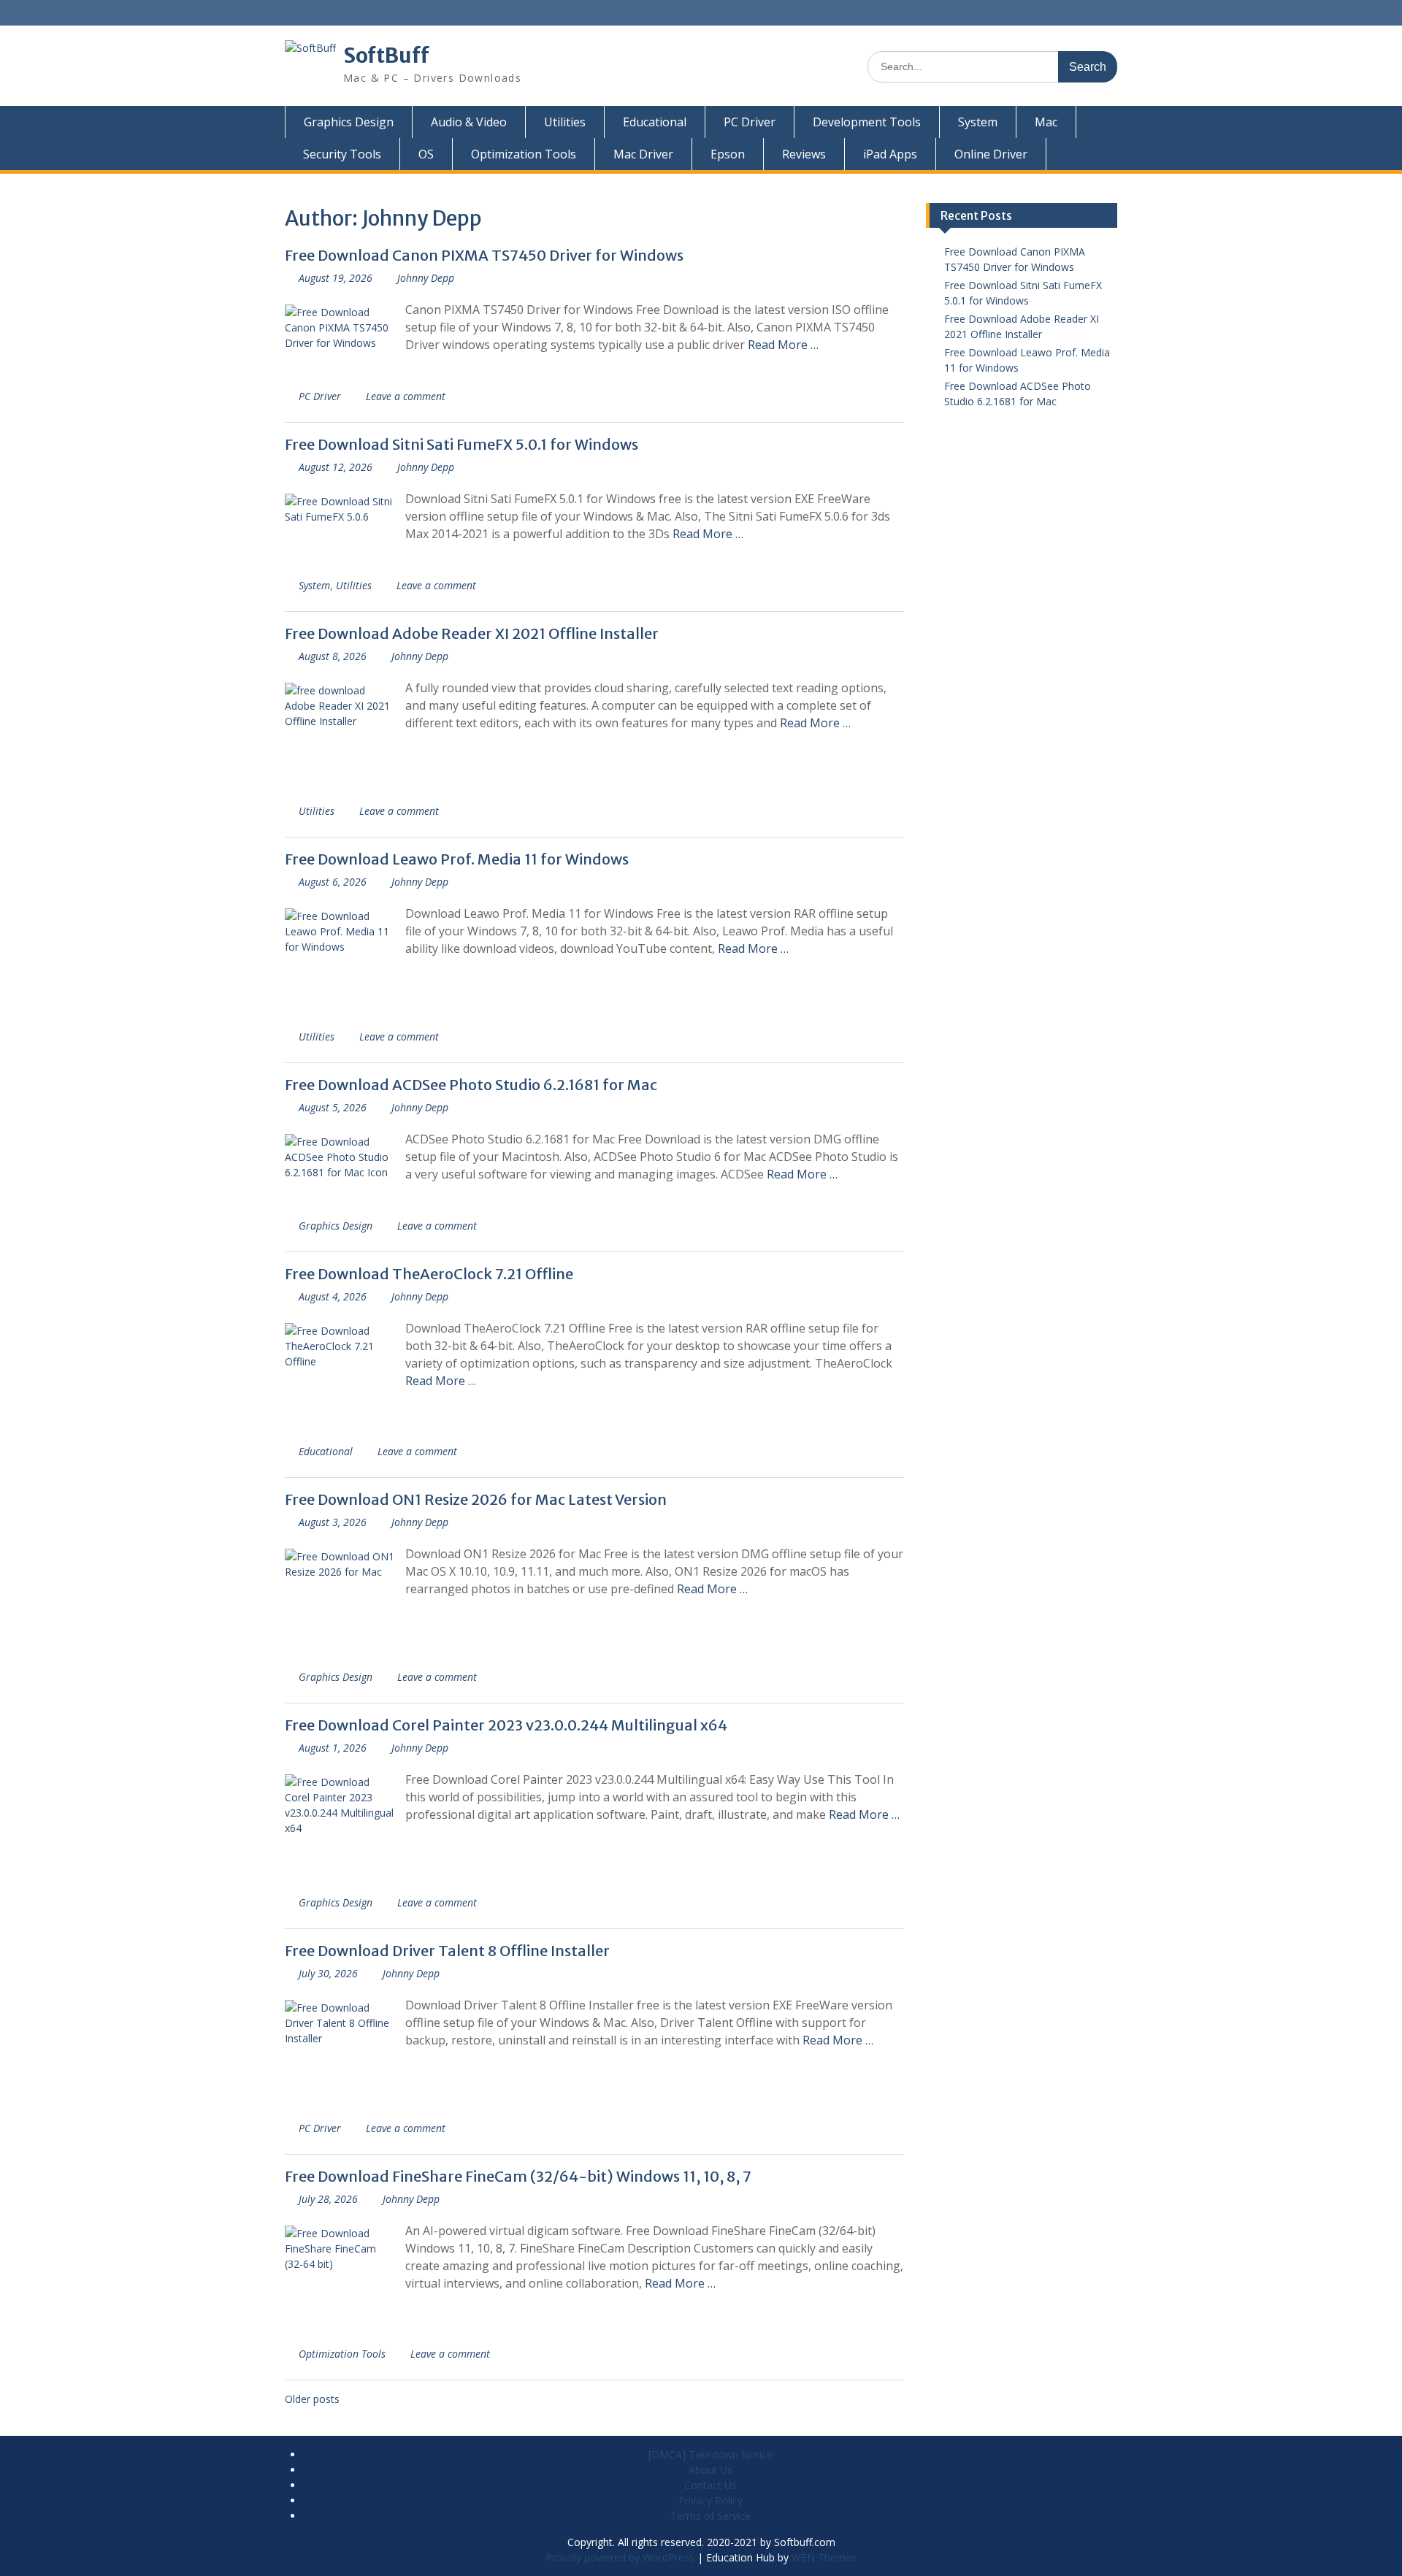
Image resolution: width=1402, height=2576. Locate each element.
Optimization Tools (524, 154)
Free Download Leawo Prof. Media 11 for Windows (457, 859)
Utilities (565, 122)
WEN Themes (824, 2557)
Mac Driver (643, 154)
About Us (710, 2470)
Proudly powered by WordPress (620, 2557)
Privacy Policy (710, 2500)
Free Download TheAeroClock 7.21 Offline (429, 1274)
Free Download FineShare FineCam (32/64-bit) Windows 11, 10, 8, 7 (518, 2176)
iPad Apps (890, 154)
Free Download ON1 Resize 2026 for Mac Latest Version (476, 1499)
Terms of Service (710, 2516)
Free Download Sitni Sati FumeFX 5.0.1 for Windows (461, 444)
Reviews (804, 154)
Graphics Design (349, 122)
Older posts (312, 2399)
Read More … (783, 345)
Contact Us (710, 2485)
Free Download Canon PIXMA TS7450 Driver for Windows (484, 255)
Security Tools (342, 154)
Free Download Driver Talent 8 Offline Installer (447, 1951)
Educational (655, 122)
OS (426, 154)
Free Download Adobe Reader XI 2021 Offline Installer (472, 633)
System (978, 122)
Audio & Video (469, 122)
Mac (1046, 122)
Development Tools (867, 122)
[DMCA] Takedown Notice (710, 2454)
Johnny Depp (426, 278)
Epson (728, 154)
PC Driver (750, 122)
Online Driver (991, 154)
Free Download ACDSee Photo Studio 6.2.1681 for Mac (471, 1085)
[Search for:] (992, 66)
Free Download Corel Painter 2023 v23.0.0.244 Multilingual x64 (506, 1725)
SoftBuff (386, 55)
